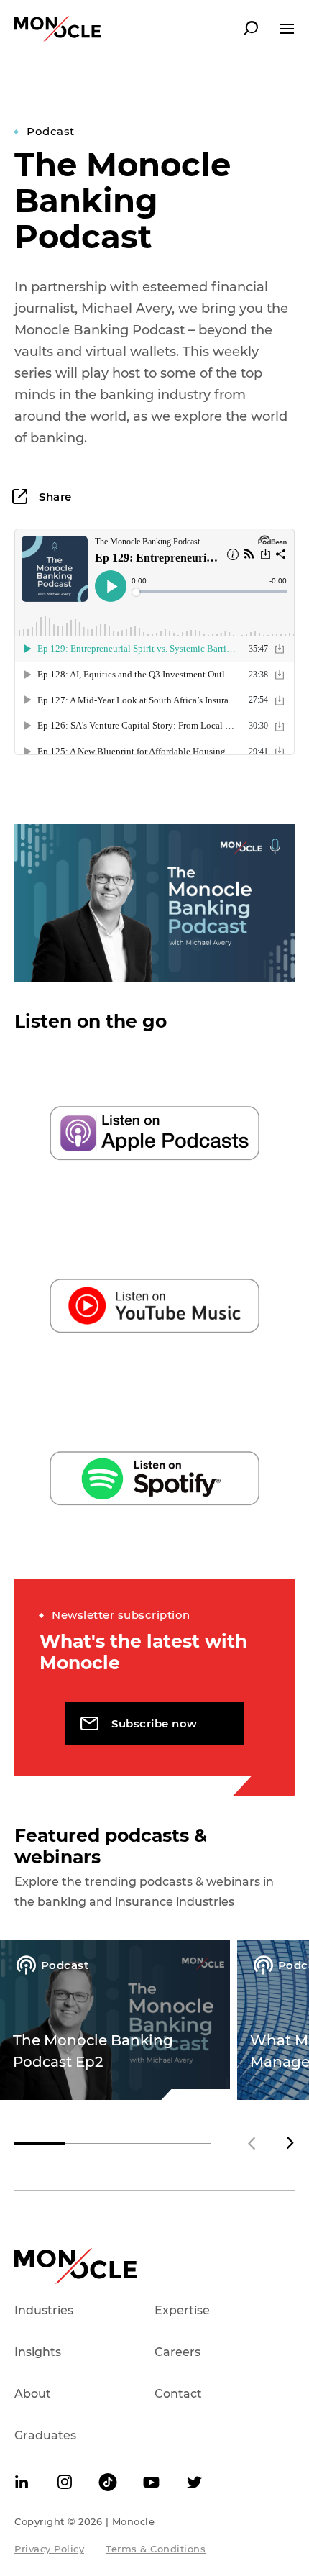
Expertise (182, 2310)
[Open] (287, 29)
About (33, 2394)
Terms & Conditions (156, 2549)
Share (54, 497)
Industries (44, 2310)
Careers (177, 2352)
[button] (290, 2143)
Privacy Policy (49, 2549)
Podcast (51, 131)
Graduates (45, 2435)
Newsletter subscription (121, 1615)
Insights (38, 2352)
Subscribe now (154, 1723)
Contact (178, 2394)
